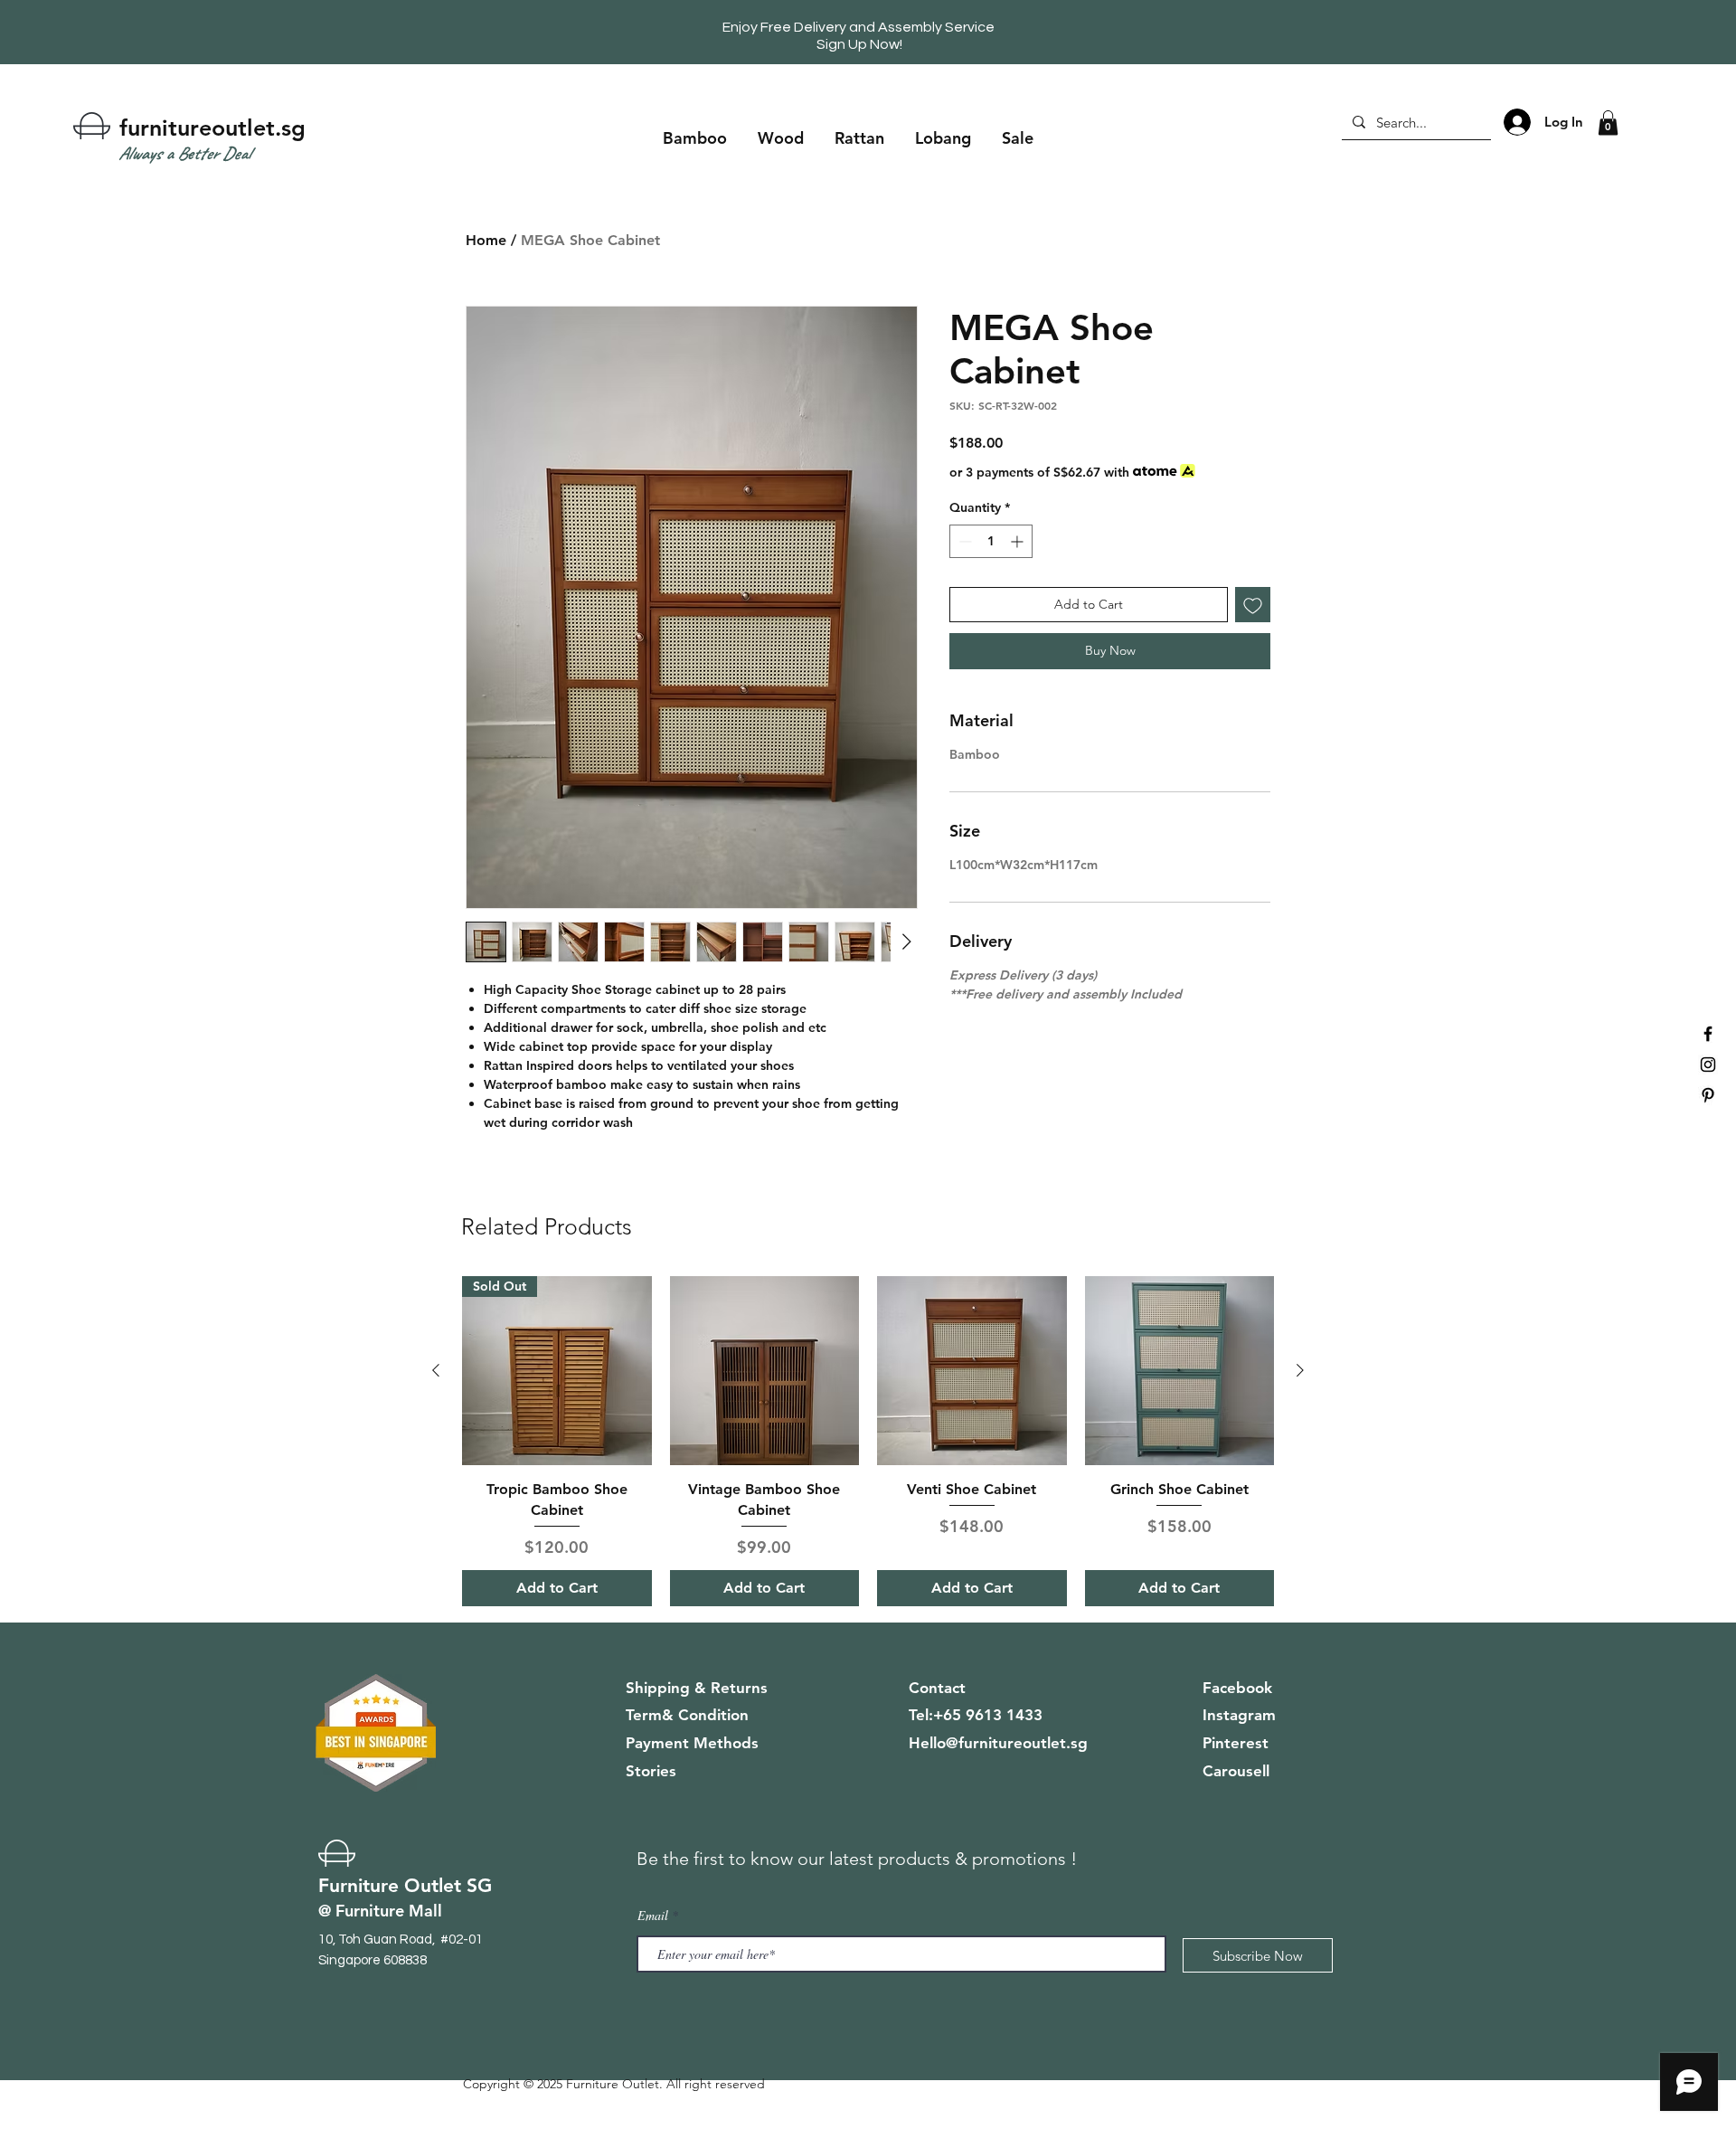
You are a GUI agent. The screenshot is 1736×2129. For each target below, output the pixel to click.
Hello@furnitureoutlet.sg (998, 1743)
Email (653, 1916)
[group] (868, 1441)
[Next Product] (1300, 1370)
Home (486, 240)
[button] (1608, 123)
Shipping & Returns (697, 1688)
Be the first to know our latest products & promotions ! (857, 1859)
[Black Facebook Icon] (1708, 1034)
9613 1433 (1004, 1715)
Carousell (1236, 1771)
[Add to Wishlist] (1253, 605)
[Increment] (1019, 541)
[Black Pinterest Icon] (1708, 1095)
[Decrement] (963, 541)
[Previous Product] (436, 1370)
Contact (937, 1688)
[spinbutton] (991, 541)
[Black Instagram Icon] (1708, 1064)
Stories (651, 1771)
